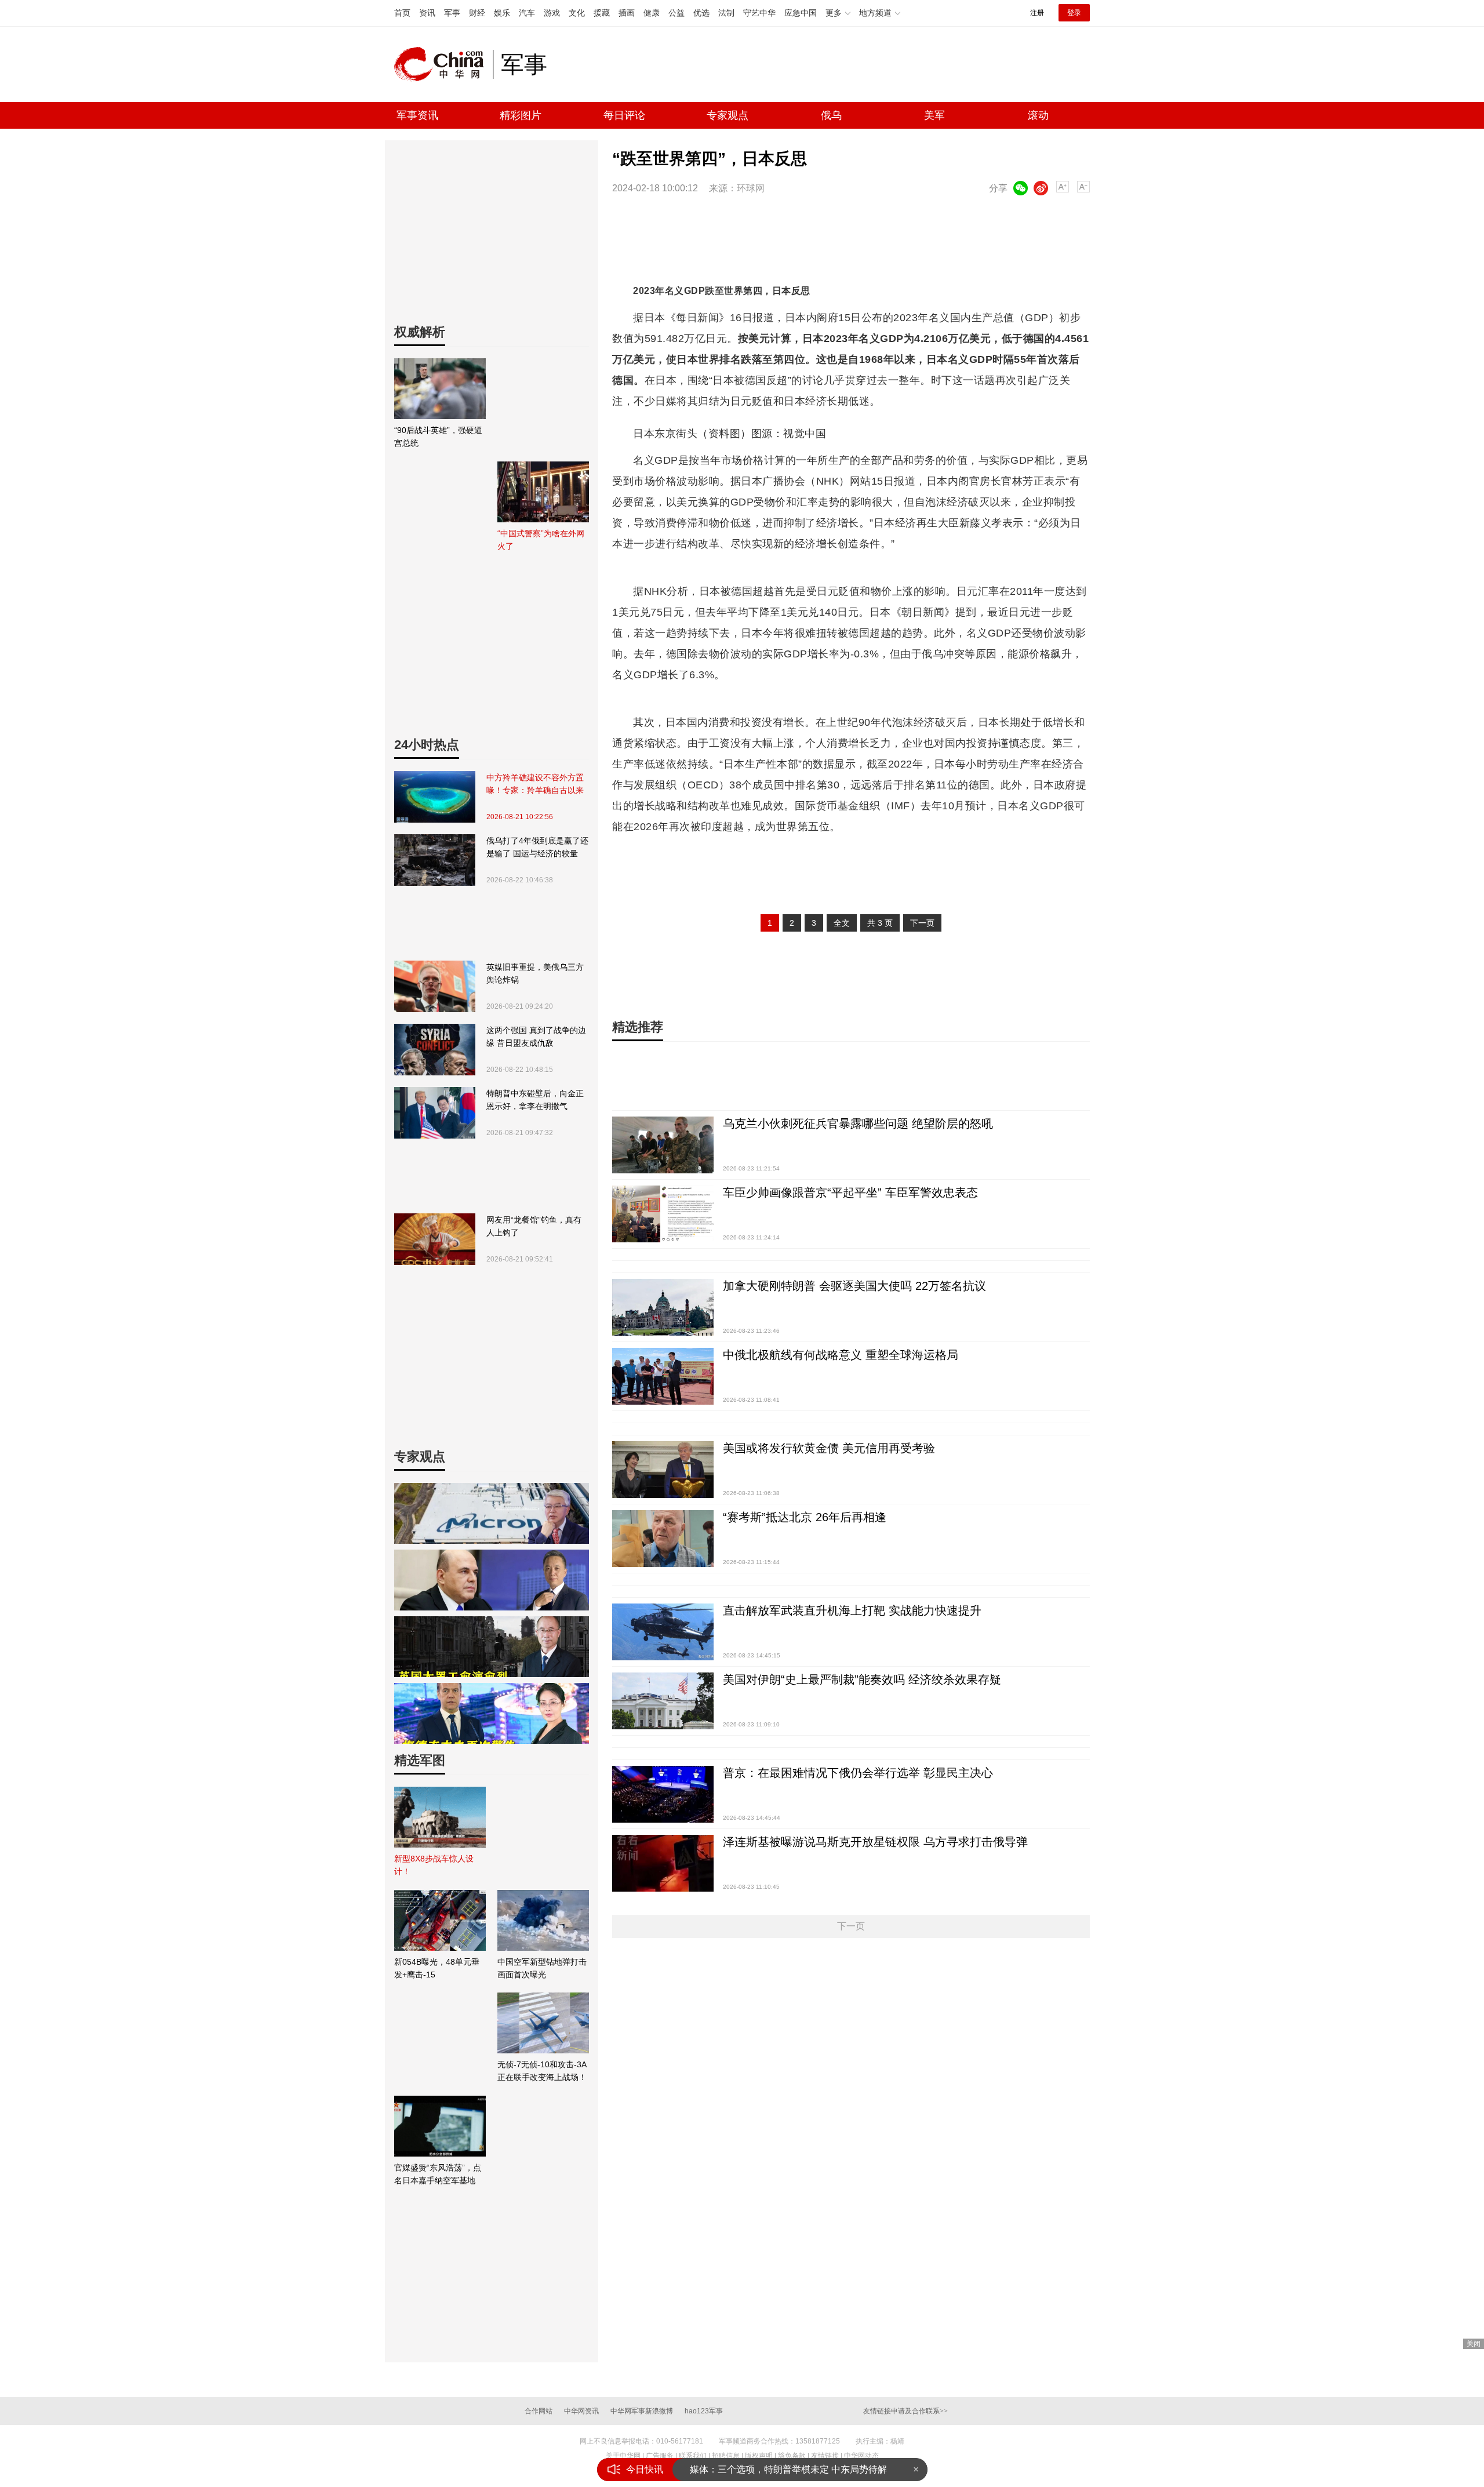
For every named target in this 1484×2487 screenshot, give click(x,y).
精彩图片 (521, 115)
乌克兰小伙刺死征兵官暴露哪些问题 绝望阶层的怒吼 (858, 1123)
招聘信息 (726, 2456)
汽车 (527, 13)
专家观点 (728, 115)
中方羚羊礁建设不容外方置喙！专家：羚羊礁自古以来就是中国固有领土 (535, 785)
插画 (627, 13)
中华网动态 (861, 2456)
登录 (1074, 13)
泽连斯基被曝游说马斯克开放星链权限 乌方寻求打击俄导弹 (875, 1842)
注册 (1037, 13)
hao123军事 (704, 2411)
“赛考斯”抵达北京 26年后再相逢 (805, 1517)
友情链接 (825, 2456)
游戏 (552, 13)
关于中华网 (623, 2456)
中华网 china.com (443, 64)
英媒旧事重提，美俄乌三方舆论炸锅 (535, 973)
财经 (477, 13)
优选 (701, 13)
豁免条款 (792, 2456)
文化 (577, 13)
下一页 (922, 923)
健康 (652, 13)
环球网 (751, 188)
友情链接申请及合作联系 (905, 2411)
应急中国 (801, 13)
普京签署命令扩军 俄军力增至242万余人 (773, 2469)
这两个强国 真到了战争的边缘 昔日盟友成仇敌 (536, 1037)
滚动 (1038, 115)
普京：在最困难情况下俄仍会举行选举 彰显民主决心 (858, 1773)
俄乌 (831, 115)
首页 (402, 13)
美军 (934, 115)
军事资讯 (417, 115)
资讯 (427, 13)
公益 (676, 13)
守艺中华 (759, 13)
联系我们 (693, 2456)
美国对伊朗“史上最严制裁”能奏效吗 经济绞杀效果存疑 (862, 1679)
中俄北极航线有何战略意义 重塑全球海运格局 (841, 1355)
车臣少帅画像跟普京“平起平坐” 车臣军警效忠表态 (850, 1192)
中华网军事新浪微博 (642, 2411)
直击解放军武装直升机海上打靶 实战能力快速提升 (852, 1610)
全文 (842, 923)
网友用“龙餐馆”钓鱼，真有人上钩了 (534, 1226)
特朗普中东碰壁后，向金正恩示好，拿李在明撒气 (535, 1100)
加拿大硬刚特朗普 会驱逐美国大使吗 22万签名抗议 (854, 1286)
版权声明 (759, 2456)
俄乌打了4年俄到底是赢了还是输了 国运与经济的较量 (537, 847)
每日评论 (624, 115)
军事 (452, 13)
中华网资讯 (581, 2411)
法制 (726, 13)
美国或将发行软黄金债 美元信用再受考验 (829, 1448)
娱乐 (502, 13)
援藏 (602, 13)
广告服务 (660, 2456)
